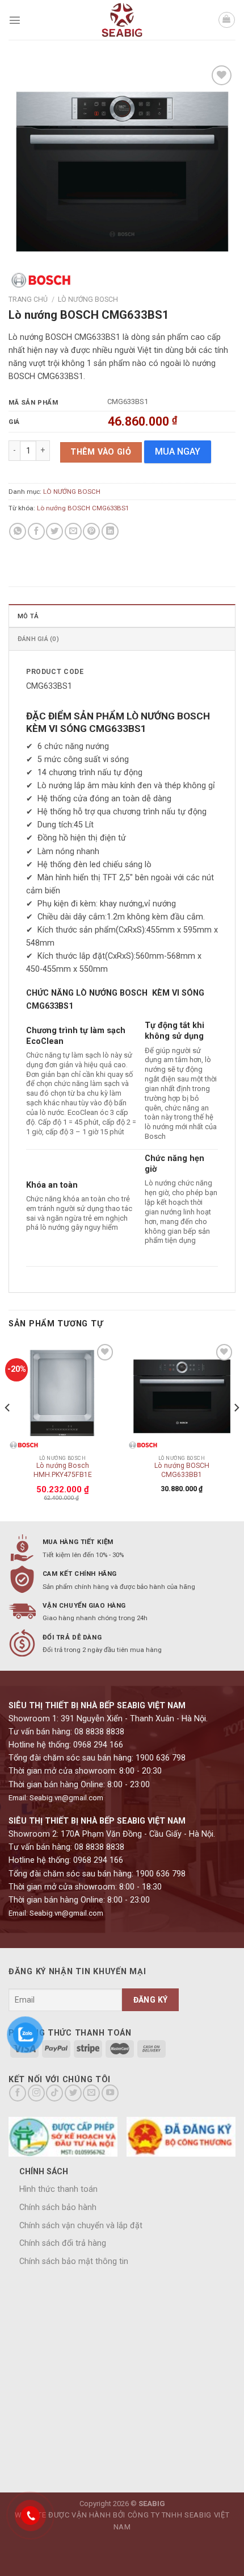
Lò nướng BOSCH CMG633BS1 (83, 508)
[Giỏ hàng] (227, 20)
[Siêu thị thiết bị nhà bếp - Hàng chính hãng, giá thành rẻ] (122, 20)
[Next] (236, 1430)
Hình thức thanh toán (58, 2189)
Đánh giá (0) (38, 639)
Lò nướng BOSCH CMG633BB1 (182, 1470)
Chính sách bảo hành (58, 2207)
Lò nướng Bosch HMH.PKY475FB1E (63, 1470)
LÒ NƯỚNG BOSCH (88, 299)
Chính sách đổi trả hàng (63, 2243)
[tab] (122, 615)
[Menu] (15, 20)
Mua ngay (178, 451)
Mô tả (28, 616)
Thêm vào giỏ (101, 452)
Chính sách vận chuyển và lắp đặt (81, 2226)
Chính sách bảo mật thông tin (74, 2261)
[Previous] (8, 1430)
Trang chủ (28, 299)
